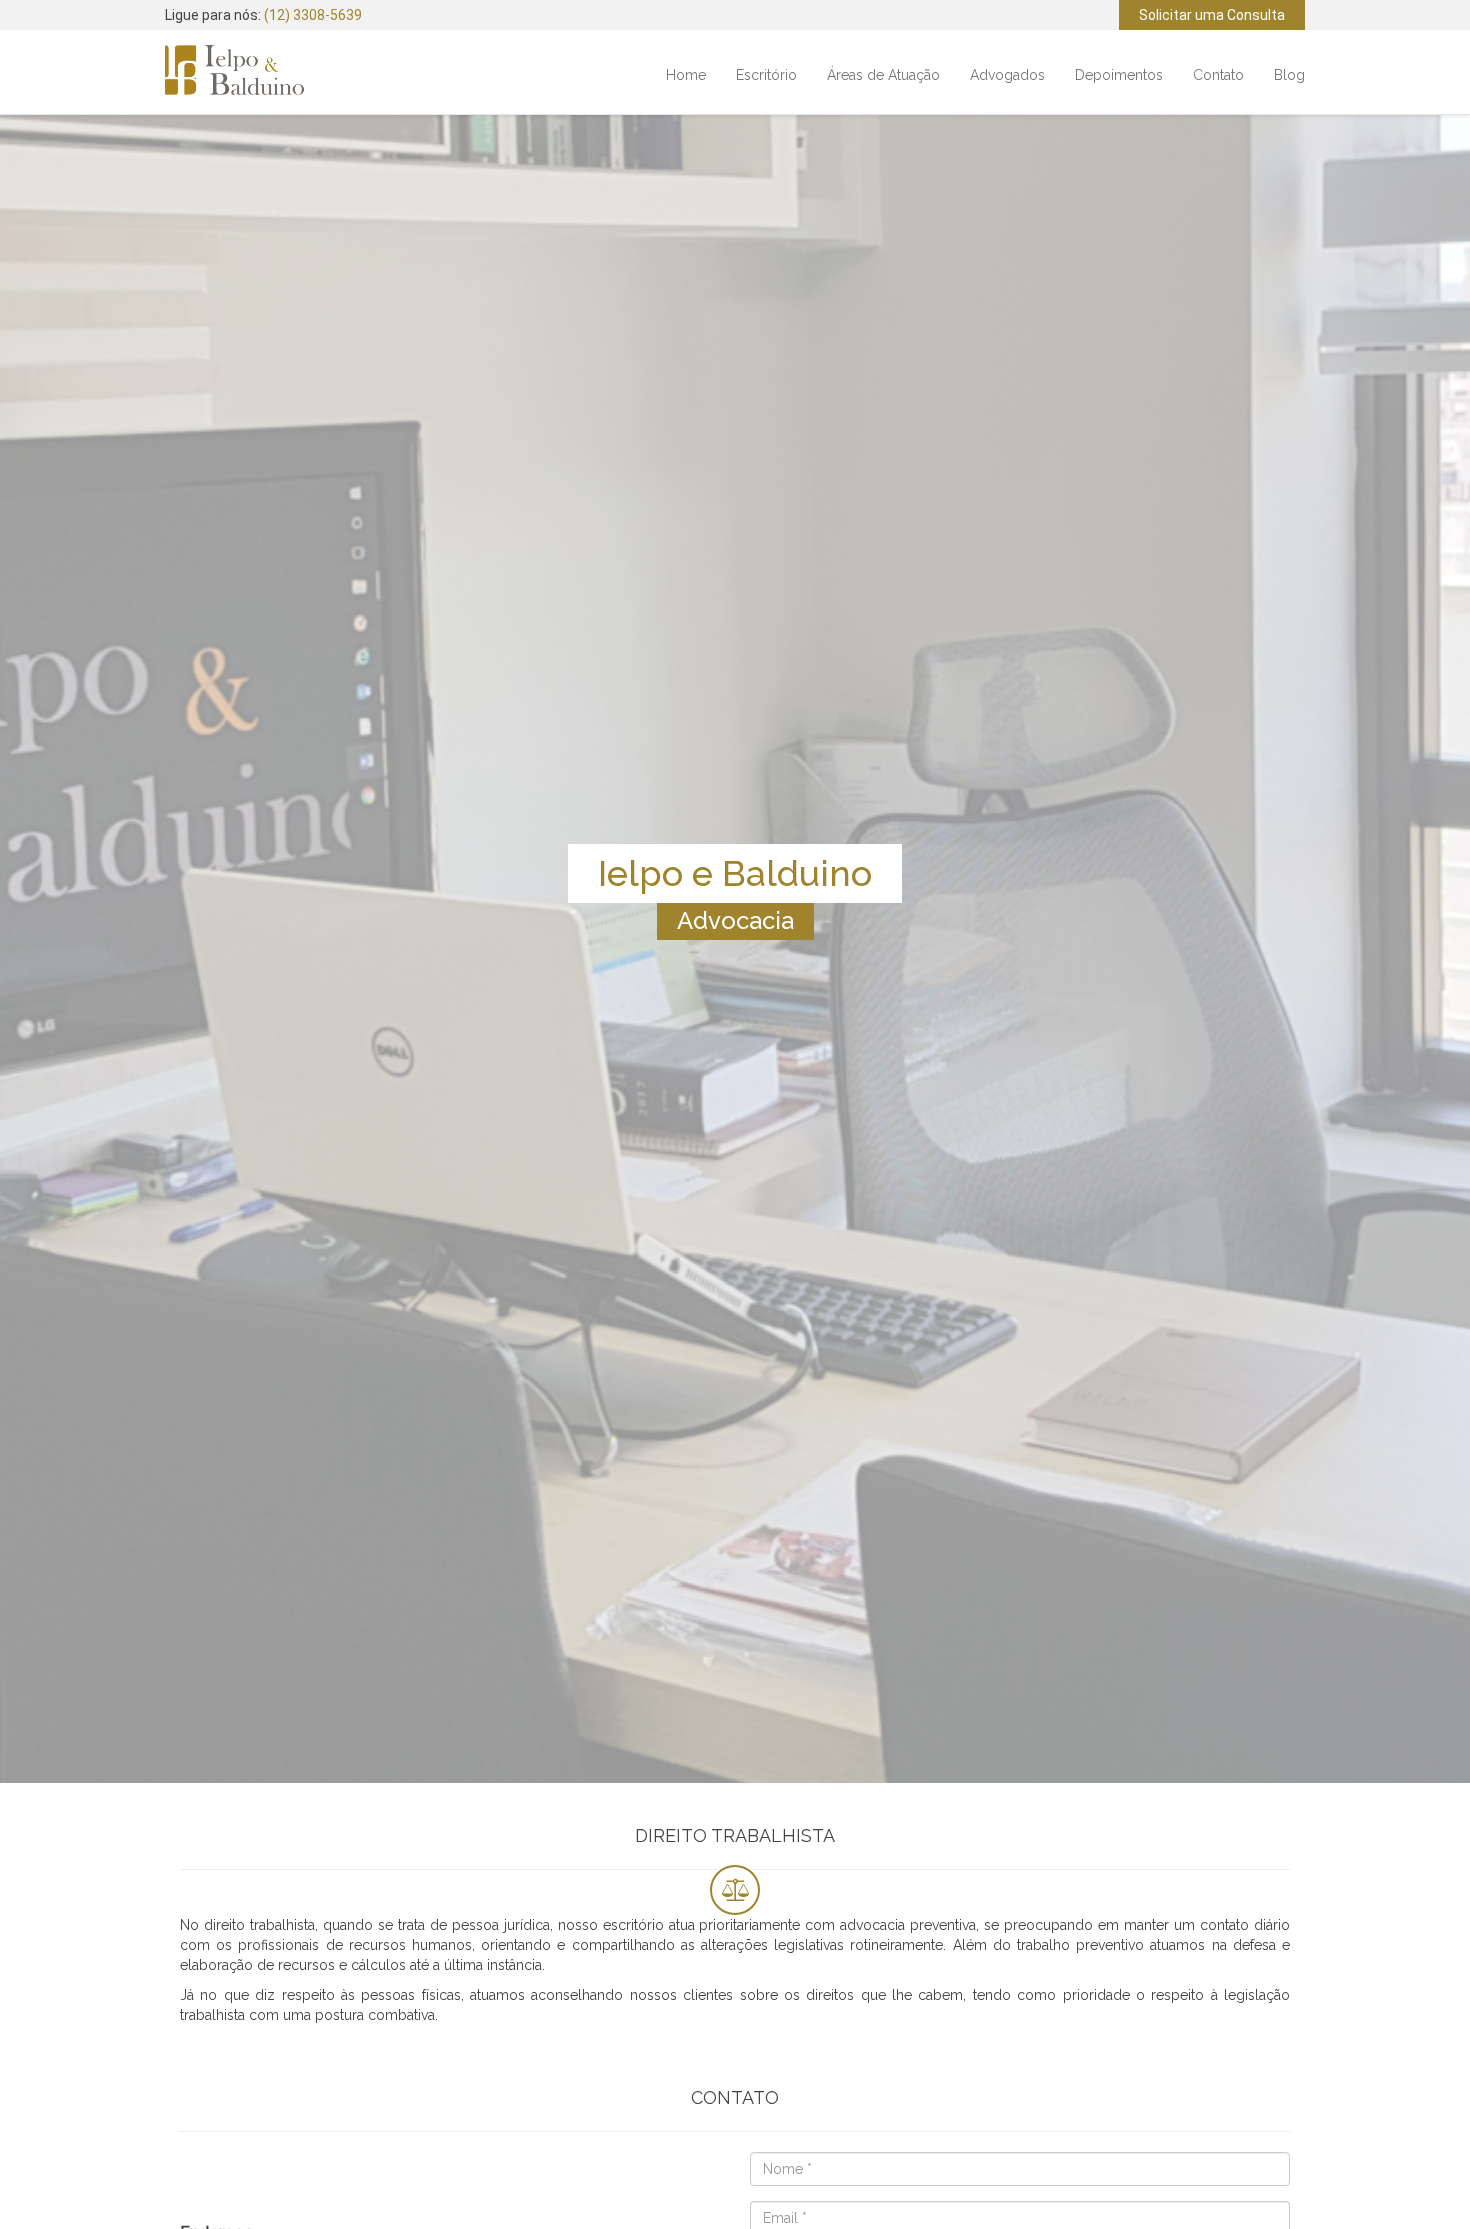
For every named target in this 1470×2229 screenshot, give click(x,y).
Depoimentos (1119, 75)
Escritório (766, 75)
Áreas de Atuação (883, 75)
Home (686, 75)
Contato (1218, 75)
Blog (1289, 75)
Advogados (1007, 75)
